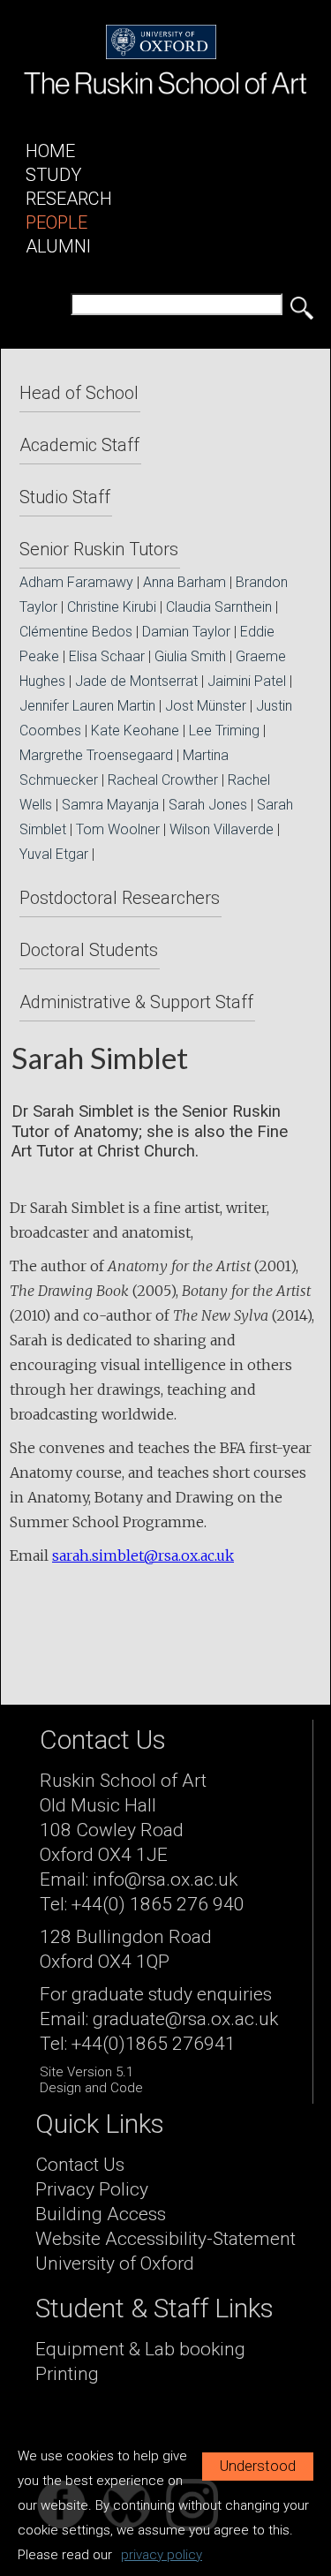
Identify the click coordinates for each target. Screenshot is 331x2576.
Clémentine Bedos (76, 632)
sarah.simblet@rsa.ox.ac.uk (143, 1555)
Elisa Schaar (107, 656)
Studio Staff (65, 497)
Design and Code (91, 2088)
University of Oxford (115, 2263)
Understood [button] (258, 2466)
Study (53, 175)
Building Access (101, 2214)
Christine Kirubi (112, 607)
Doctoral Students (89, 950)
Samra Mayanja (110, 805)
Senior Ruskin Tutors (99, 549)
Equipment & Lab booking (140, 2349)
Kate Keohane (135, 731)
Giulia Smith (190, 656)
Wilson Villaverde (222, 829)
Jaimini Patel (247, 681)
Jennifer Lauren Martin (87, 706)
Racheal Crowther (163, 780)
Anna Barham (184, 582)
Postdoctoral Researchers (120, 898)
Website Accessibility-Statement (165, 2239)
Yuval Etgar (54, 854)
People (56, 222)
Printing (67, 2374)
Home (50, 151)
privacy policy (162, 2555)
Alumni (58, 246)
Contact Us (80, 2165)
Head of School (79, 393)
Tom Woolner (118, 829)
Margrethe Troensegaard (96, 755)
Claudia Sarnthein (219, 607)
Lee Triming (224, 731)
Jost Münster (206, 706)
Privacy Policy (92, 2189)
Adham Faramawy (76, 582)
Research (69, 199)
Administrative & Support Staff (136, 1002)
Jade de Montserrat (136, 681)
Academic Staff (79, 445)
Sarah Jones (208, 805)
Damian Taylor (186, 632)
